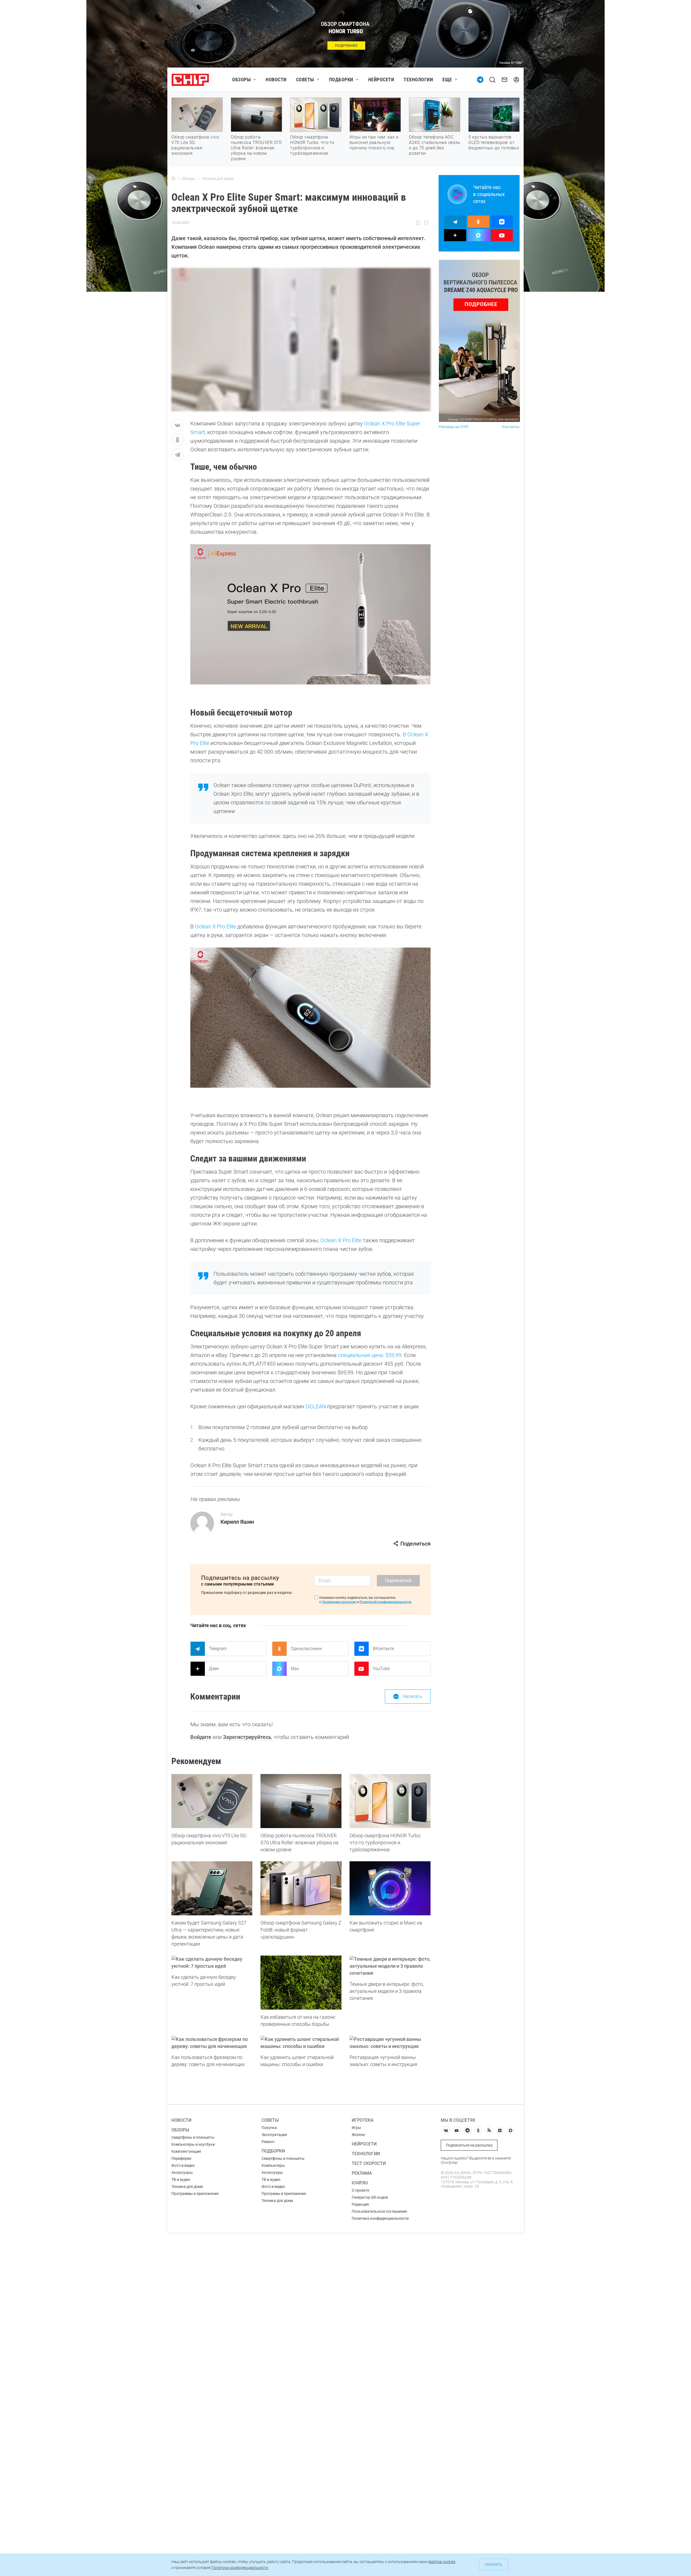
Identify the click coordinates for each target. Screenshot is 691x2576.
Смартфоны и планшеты (193, 2137)
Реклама (362, 2173)
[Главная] (173, 179)
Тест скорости (369, 2163)
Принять (494, 2565)
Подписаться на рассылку (469, 2145)
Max (295, 1669)
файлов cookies (442, 2562)
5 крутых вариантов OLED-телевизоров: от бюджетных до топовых (494, 142)
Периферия (181, 2158)
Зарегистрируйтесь (247, 1737)
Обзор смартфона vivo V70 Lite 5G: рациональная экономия (195, 145)
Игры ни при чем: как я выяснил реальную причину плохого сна (374, 142)
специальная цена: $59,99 (369, 1355)
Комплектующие (186, 2151)
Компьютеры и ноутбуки (193, 2144)
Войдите (201, 1737)
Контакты (511, 427)
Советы (305, 80)
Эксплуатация (274, 2135)
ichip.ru (360, 2183)
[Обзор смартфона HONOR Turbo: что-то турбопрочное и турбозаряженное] (390, 1801)
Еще (447, 80)
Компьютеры (273, 2165)
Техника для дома (187, 2187)
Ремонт (268, 2142)
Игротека (363, 2120)
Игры (356, 2128)
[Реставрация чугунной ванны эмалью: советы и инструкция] (390, 2043)
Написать (412, 1696)
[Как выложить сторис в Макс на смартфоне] (390, 1888)
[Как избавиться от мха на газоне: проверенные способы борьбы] (301, 1983)
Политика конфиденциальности (380, 2218)
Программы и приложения (195, 2194)
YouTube (381, 1669)
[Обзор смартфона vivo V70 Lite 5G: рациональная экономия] (212, 1801)
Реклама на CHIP (454, 427)
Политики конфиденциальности (240, 2568)
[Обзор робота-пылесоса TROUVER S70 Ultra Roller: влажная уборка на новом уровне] (301, 1801)
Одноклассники (306, 1649)
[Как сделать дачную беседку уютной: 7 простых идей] (212, 1963)
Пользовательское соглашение (379, 2211)
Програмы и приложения (284, 2194)
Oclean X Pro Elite (215, 926)
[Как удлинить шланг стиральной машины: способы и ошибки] (301, 2043)
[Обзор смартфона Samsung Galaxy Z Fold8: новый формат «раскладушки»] (301, 1888)
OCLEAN (316, 1406)
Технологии (418, 80)
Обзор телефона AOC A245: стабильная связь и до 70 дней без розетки (435, 145)
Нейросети (381, 80)
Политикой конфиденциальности (385, 1602)
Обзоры (241, 80)
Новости (276, 80)
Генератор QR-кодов (370, 2197)
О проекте (360, 2190)
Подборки (341, 80)
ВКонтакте (383, 1649)
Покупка (269, 2128)
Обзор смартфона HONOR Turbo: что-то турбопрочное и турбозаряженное (312, 145)
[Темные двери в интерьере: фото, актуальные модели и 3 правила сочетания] (390, 1966)
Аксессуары (182, 2172)
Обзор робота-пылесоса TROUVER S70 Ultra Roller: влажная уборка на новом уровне (256, 148)
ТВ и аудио (181, 2179)
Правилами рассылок (339, 1602)
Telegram (218, 1649)
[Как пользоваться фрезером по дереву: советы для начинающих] (212, 2043)
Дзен (214, 1669)
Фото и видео (183, 2165)
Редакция (360, 2204)
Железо (358, 2135)
